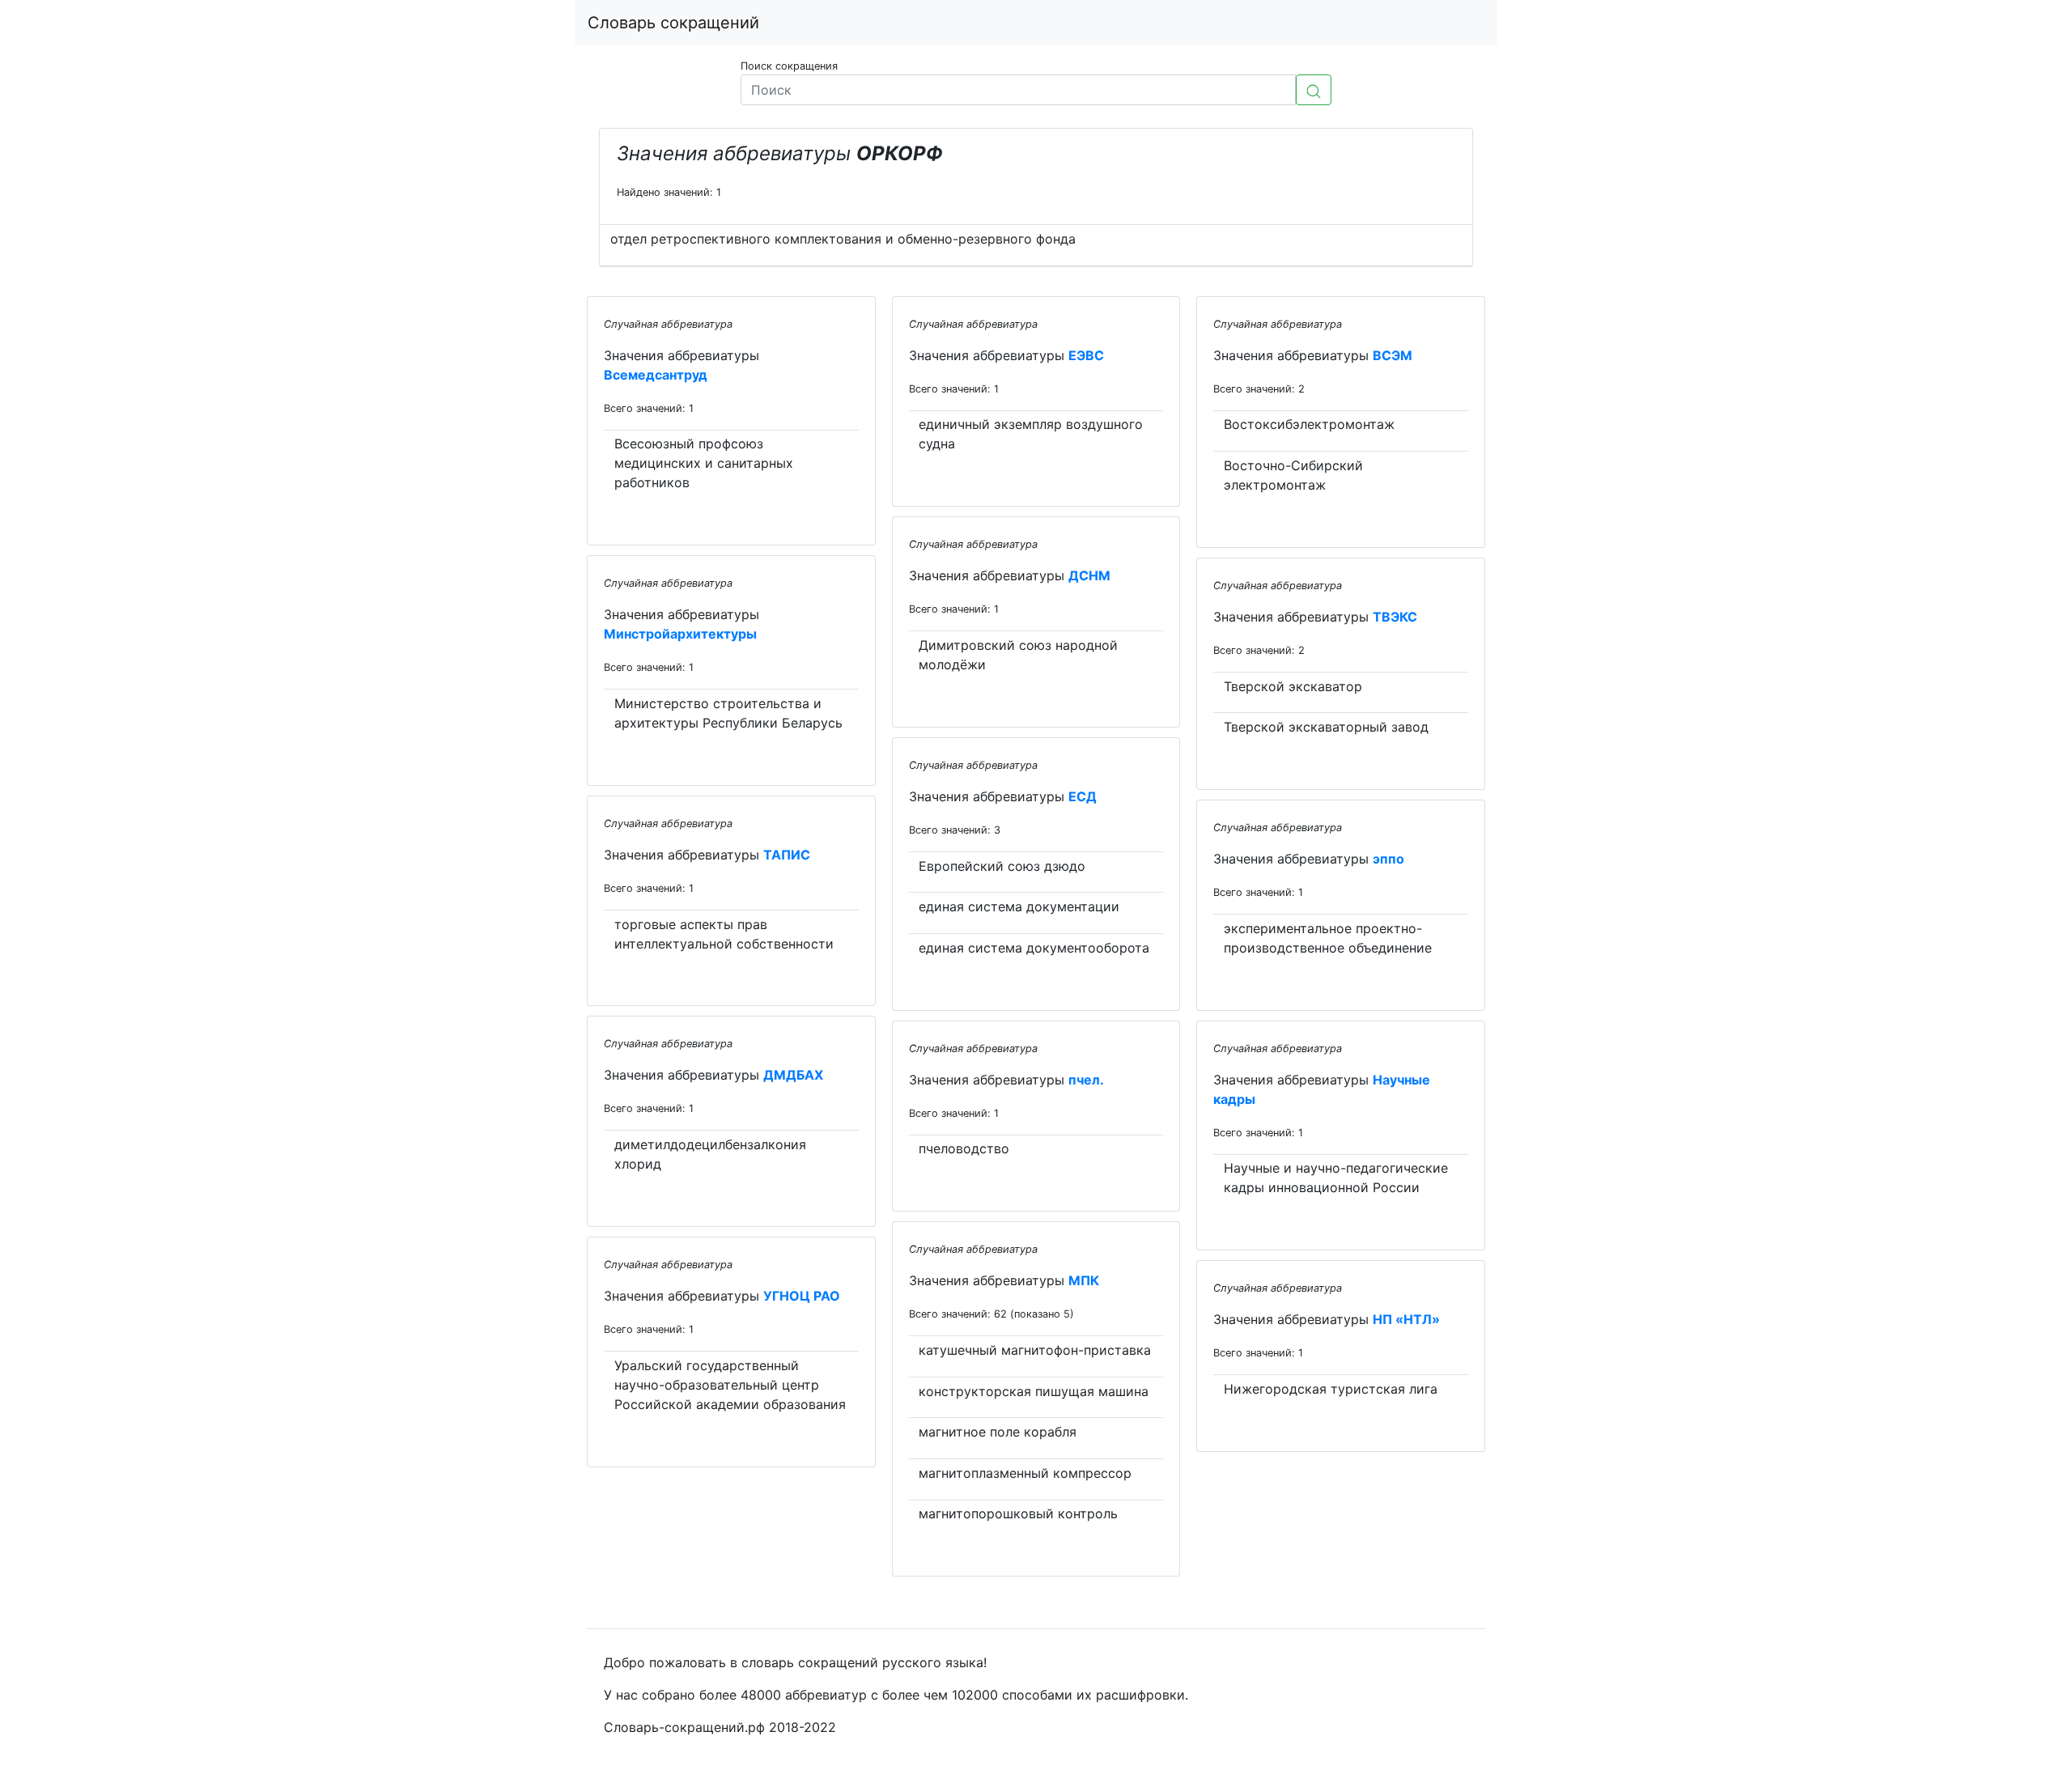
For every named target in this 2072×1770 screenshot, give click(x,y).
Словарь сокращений (673, 23)
